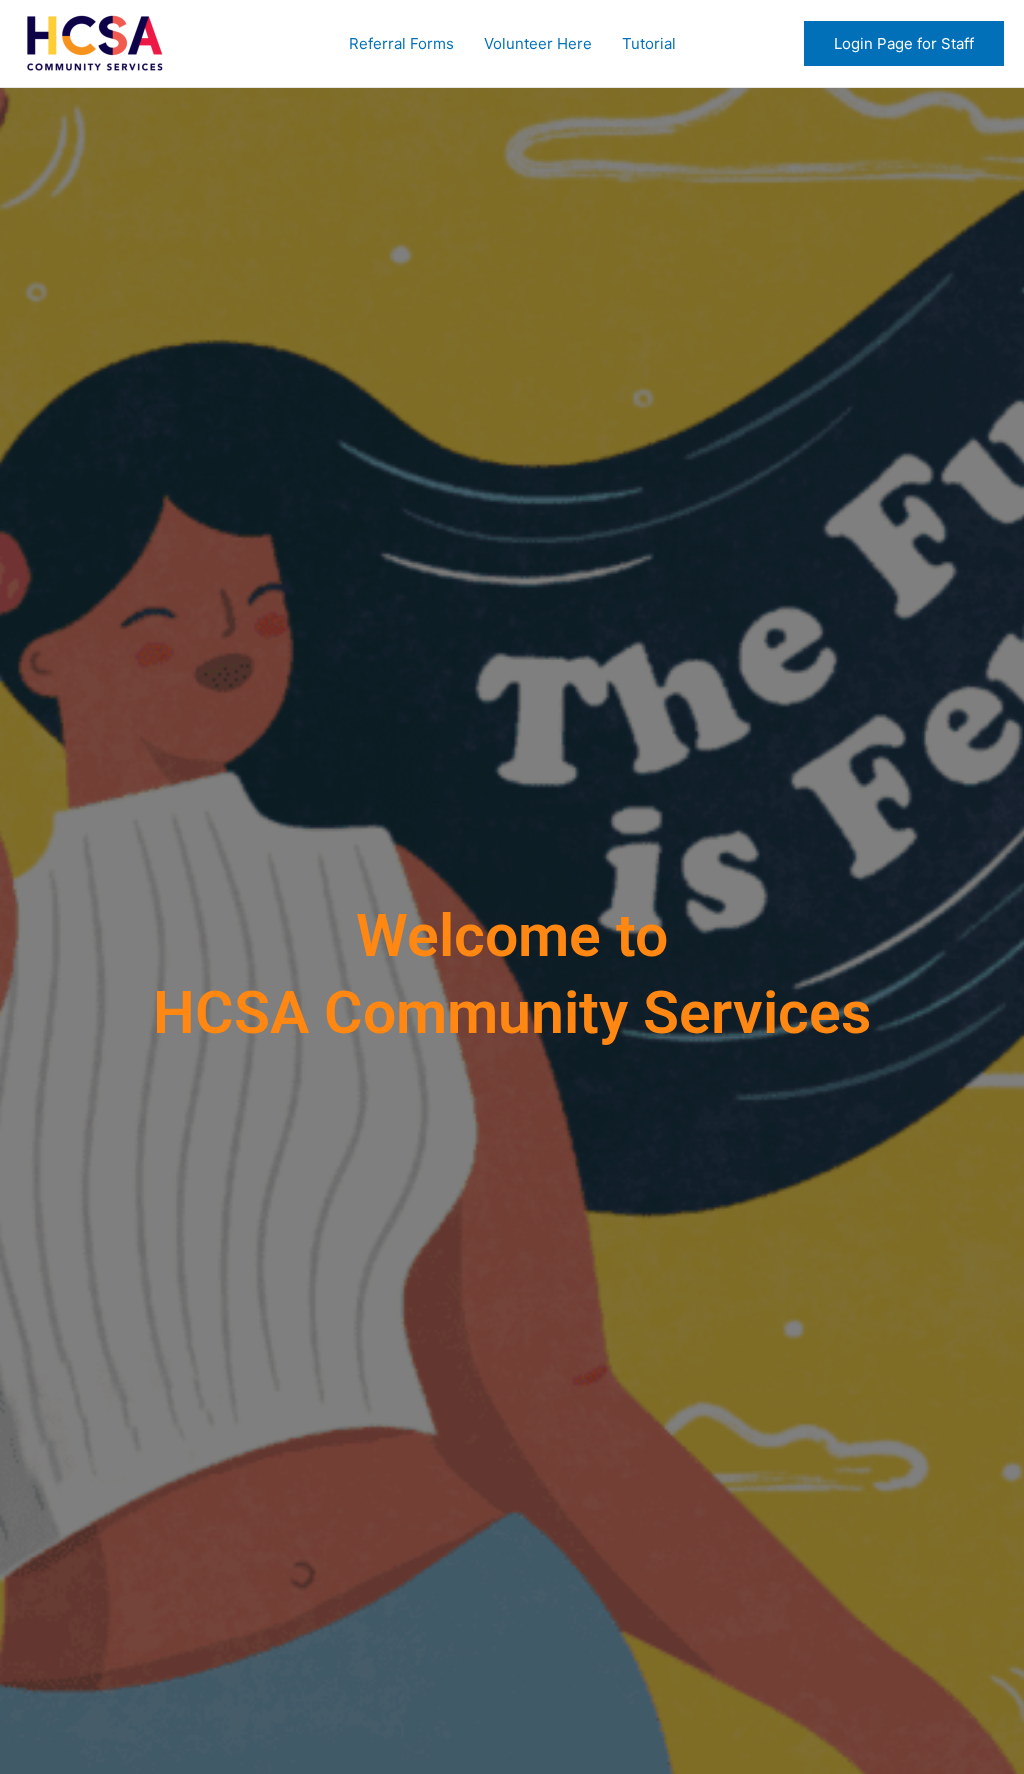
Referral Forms (401, 43)
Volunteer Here (538, 43)
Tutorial (649, 43)
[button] (904, 43)
